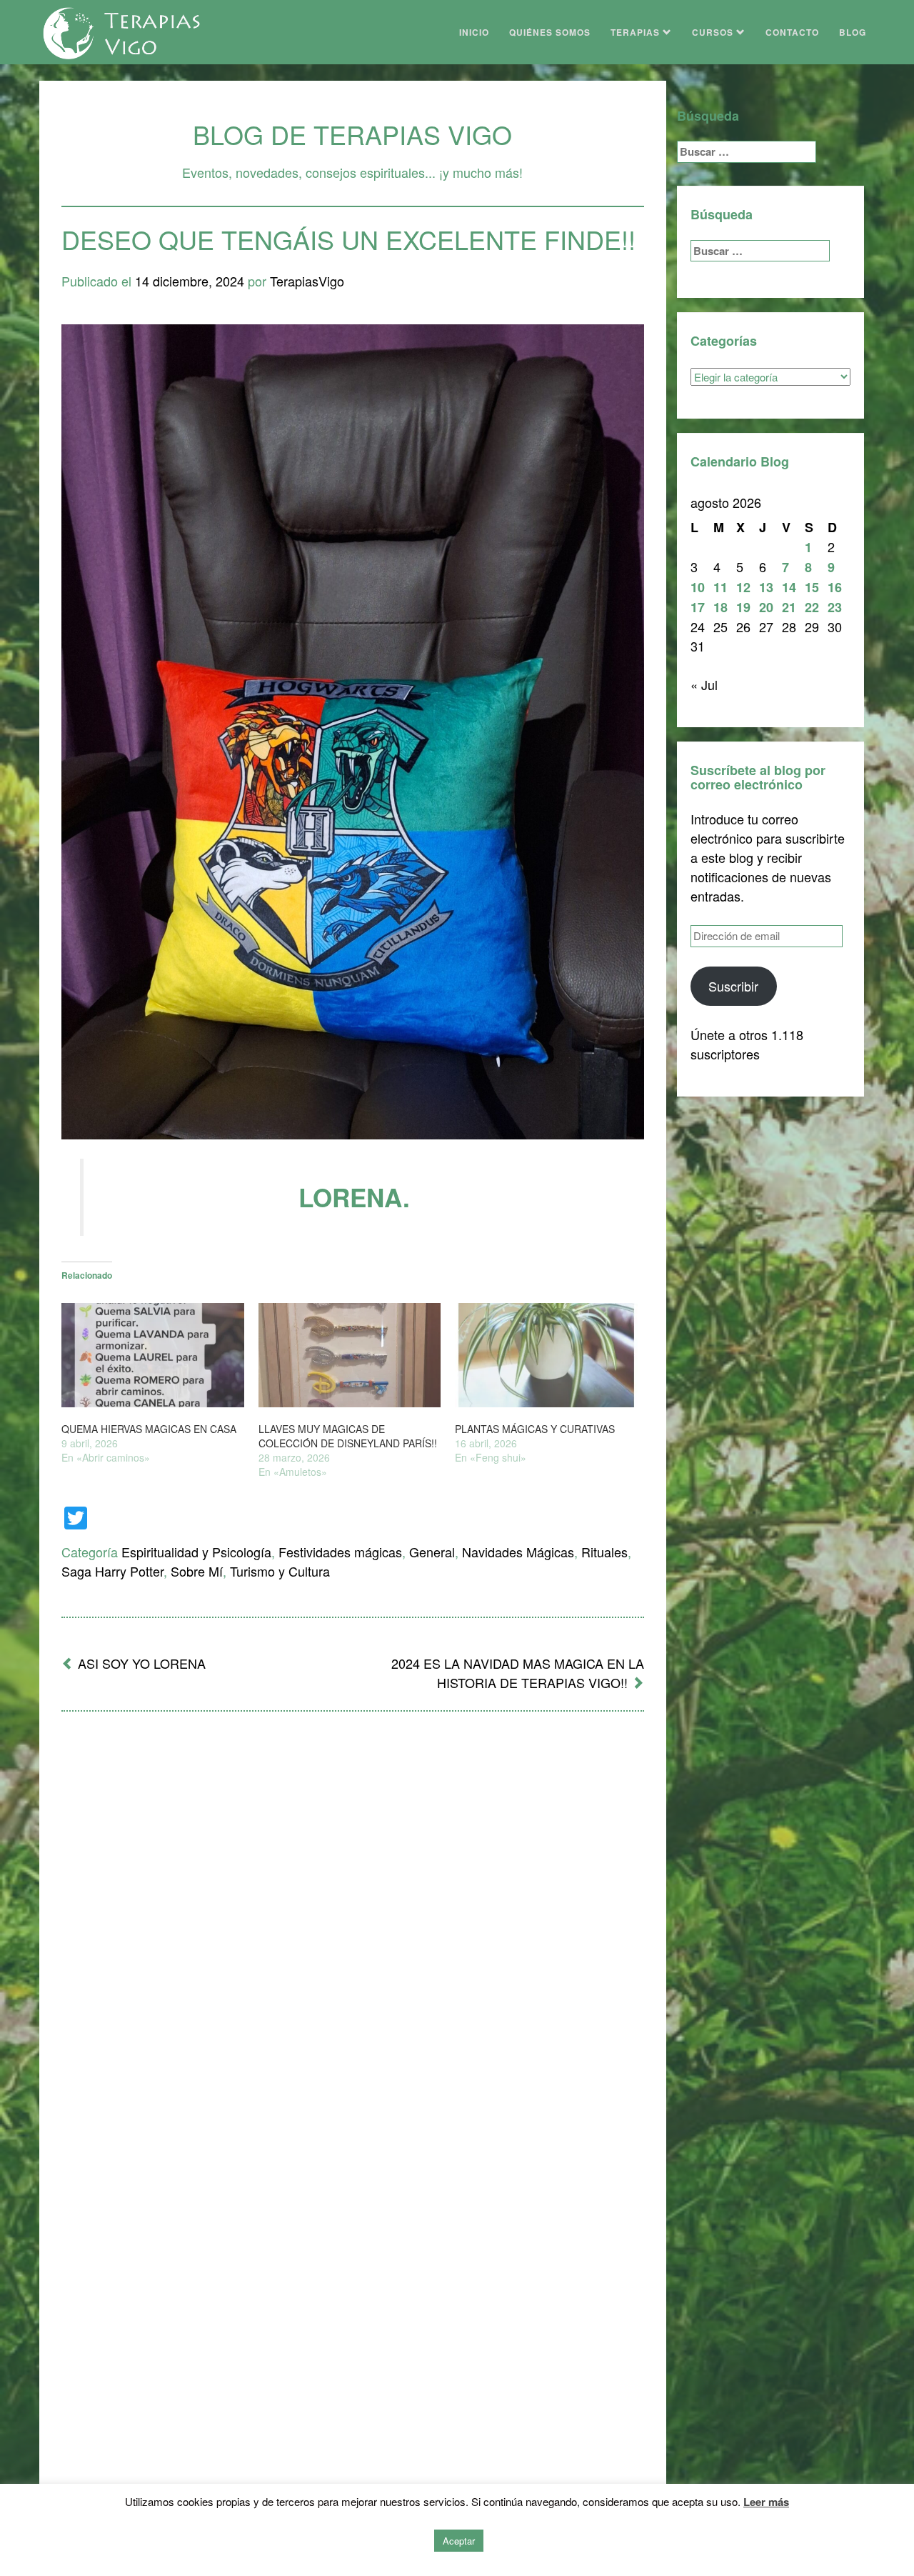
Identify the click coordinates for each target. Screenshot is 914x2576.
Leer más (766, 2502)
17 (698, 607)
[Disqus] (353, 1909)
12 (743, 587)
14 (789, 587)
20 (766, 607)
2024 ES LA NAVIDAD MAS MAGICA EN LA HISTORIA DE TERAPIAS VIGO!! (518, 1673)
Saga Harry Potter (112, 1571)
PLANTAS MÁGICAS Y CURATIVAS (535, 1429)
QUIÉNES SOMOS (550, 32)
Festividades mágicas (340, 1552)
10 (698, 587)
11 (720, 587)
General (432, 1552)
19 (743, 607)
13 (766, 587)
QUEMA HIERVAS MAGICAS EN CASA (149, 1429)
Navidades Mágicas (518, 1552)
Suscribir (733, 986)
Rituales (604, 1552)
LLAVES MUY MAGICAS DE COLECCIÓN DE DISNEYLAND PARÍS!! (348, 1436)
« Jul (704, 684)
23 (835, 607)
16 (835, 587)
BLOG (853, 32)
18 (720, 607)
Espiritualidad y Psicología (196, 1552)
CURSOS (714, 32)
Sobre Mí (197, 1571)
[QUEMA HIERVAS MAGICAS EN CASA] (153, 1355)
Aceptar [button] (459, 2541)
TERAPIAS (637, 32)
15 (812, 587)
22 (812, 607)
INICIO (474, 32)
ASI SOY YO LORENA (142, 1663)
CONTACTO (792, 32)
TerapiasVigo (307, 281)
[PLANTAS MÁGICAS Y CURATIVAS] (546, 1355)
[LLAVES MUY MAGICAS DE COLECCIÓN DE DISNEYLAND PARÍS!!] (350, 1355)
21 (789, 607)
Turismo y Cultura (280, 1571)
